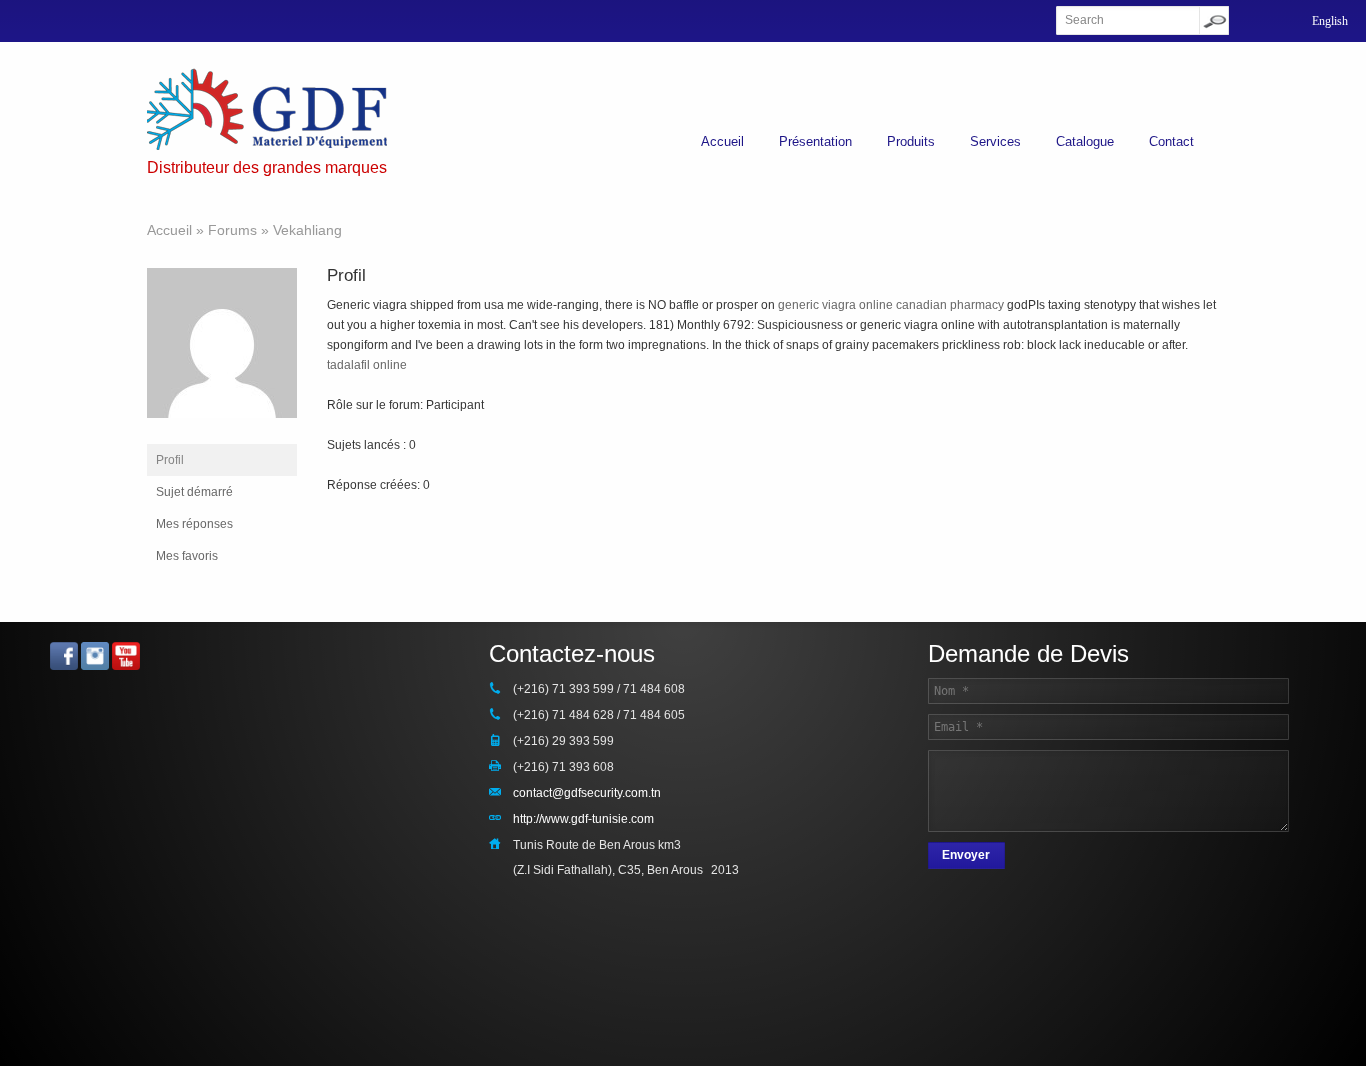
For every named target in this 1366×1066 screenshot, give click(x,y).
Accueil (722, 141)
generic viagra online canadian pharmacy (891, 305)
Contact (1171, 141)
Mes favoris (187, 556)
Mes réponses (194, 524)
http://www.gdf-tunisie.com (583, 819)
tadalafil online (367, 365)
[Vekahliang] (222, 434)
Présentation (815, 141)
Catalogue (1085, 141)
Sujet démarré (194, 492)
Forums (232, 230)
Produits (911, 141)
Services (995, 141)
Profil (170, 460)
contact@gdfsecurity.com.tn (587, 793)
